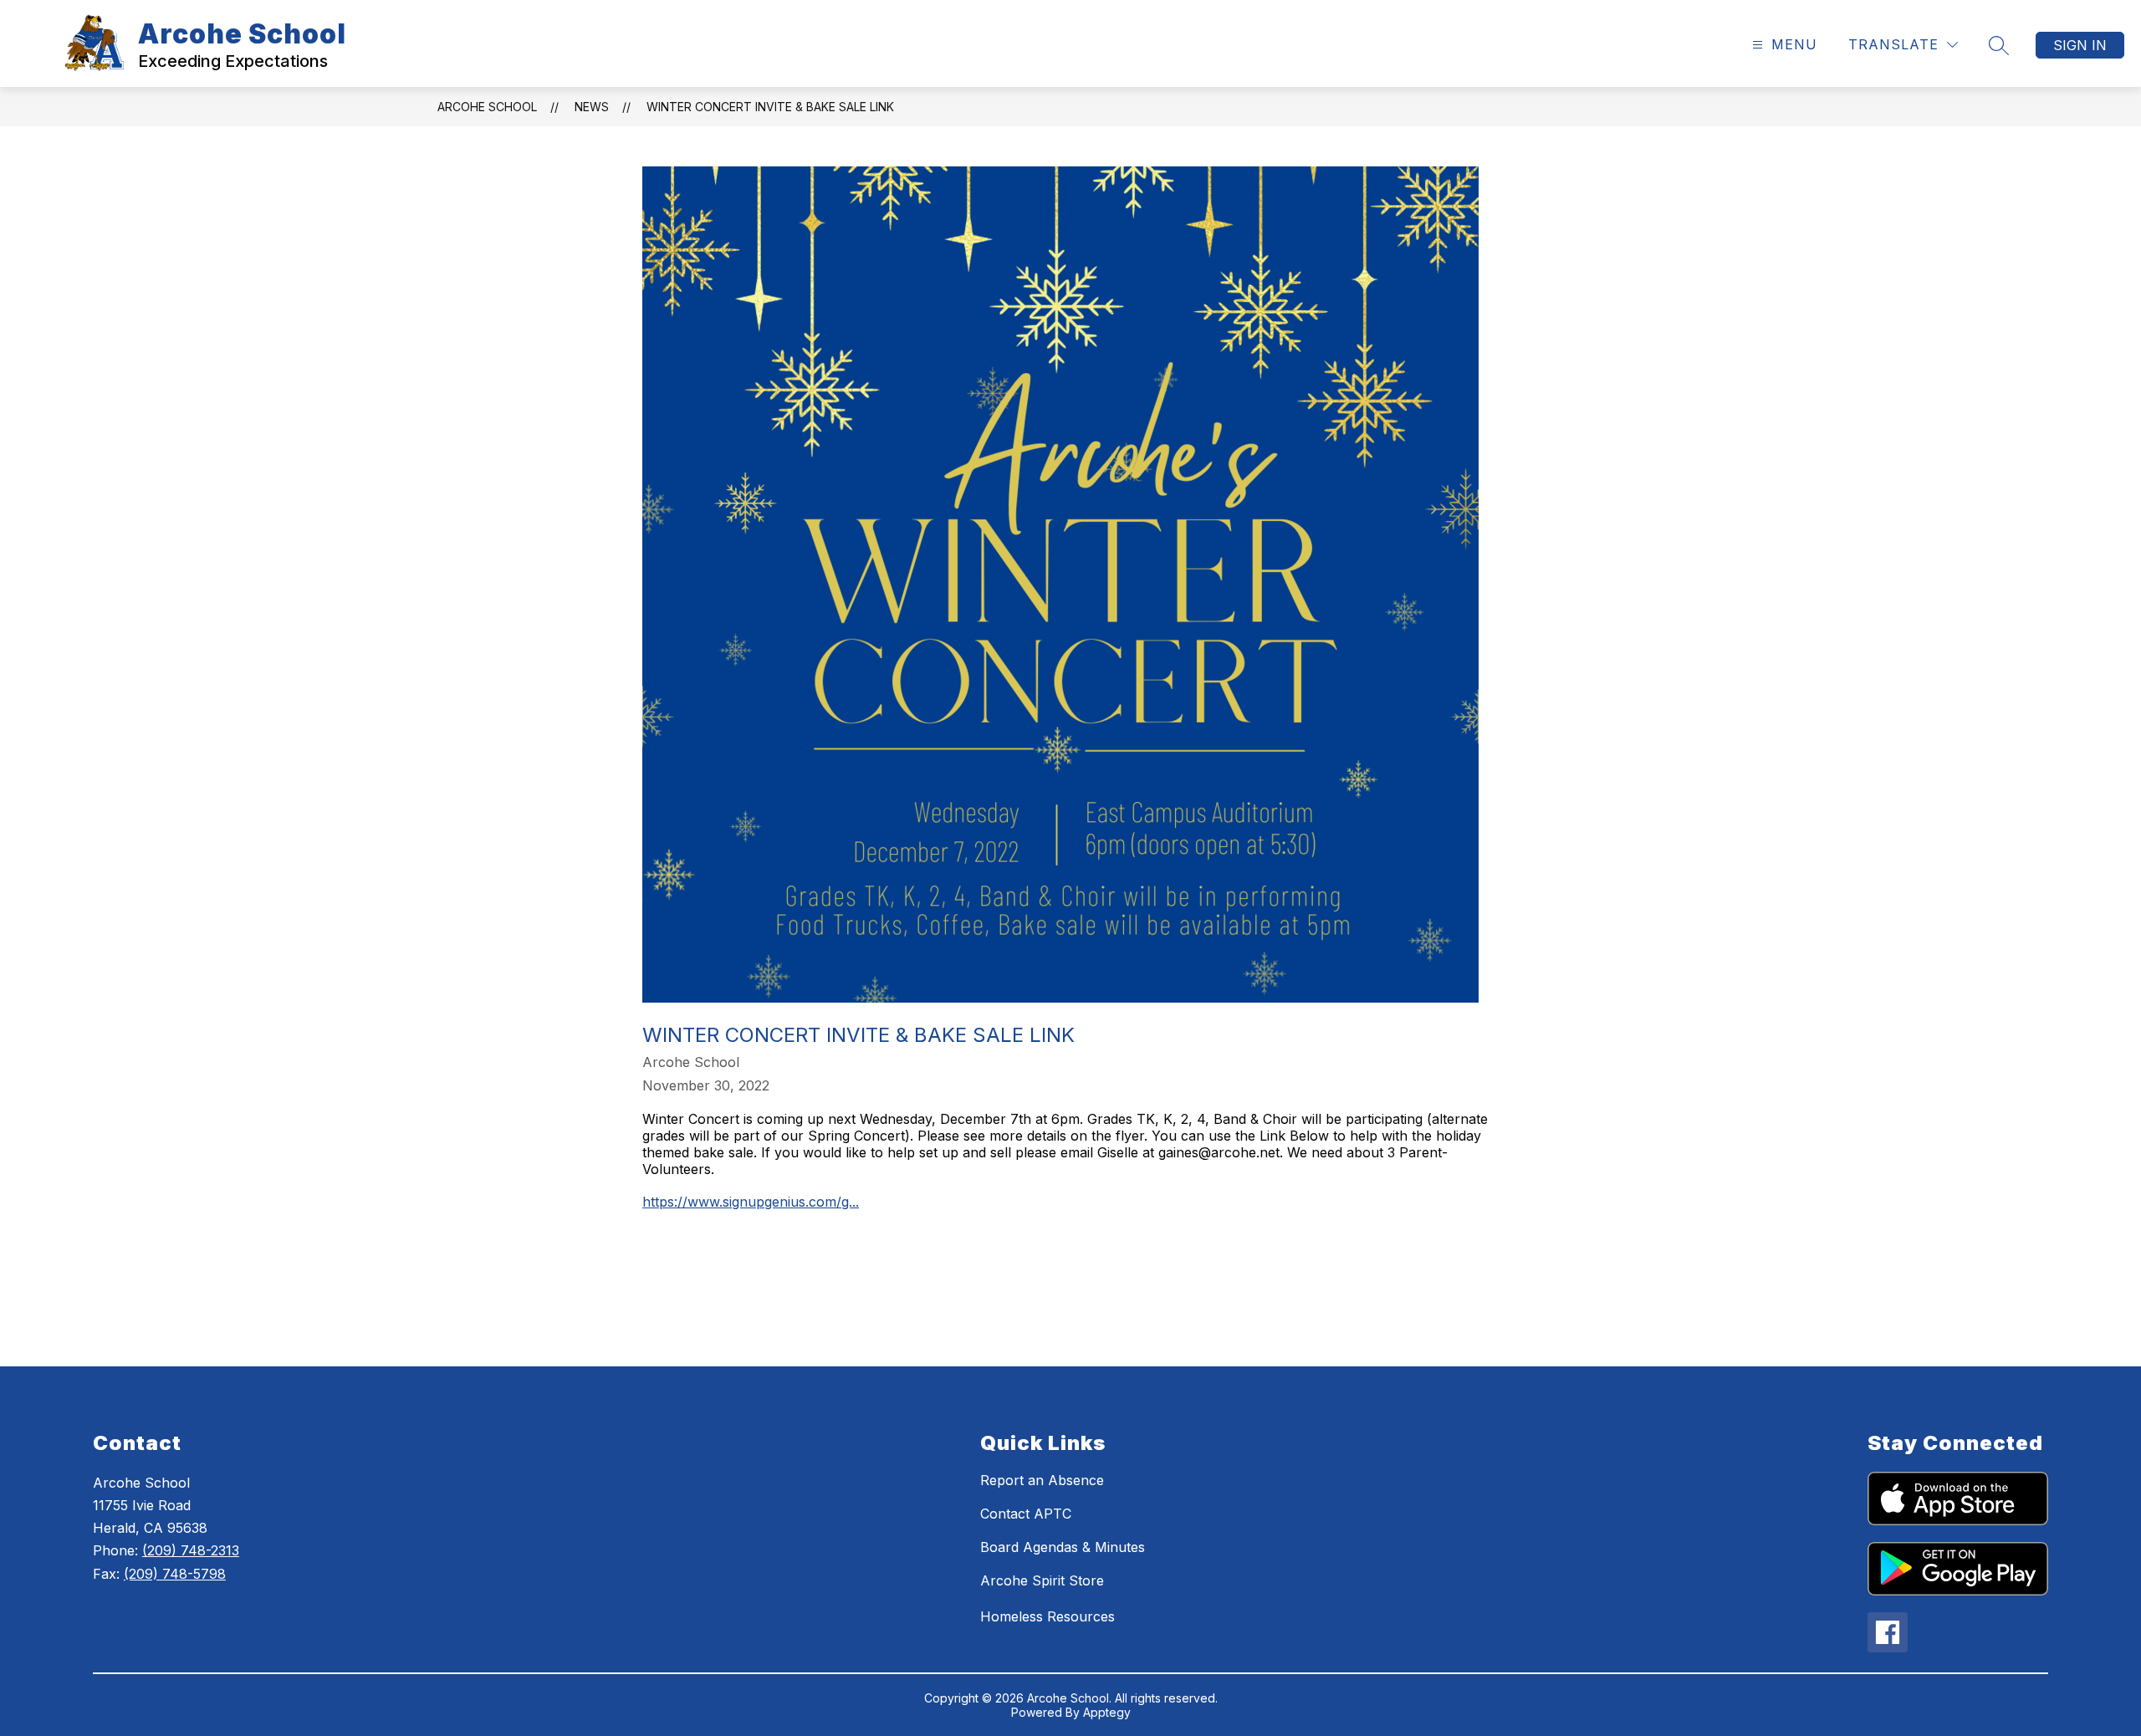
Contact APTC (1026, 1514)
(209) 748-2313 (191, 1550)
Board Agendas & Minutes (1063, 1547)
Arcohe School (487, 107)
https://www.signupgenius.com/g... (751, 1202)
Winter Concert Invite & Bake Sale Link (770, 107)
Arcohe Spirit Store (1042, 1580)
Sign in (2080, 45)
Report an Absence (1042, 1480)
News (592, 107)
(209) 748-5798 (175, 1574)
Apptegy (1107, 1712)
